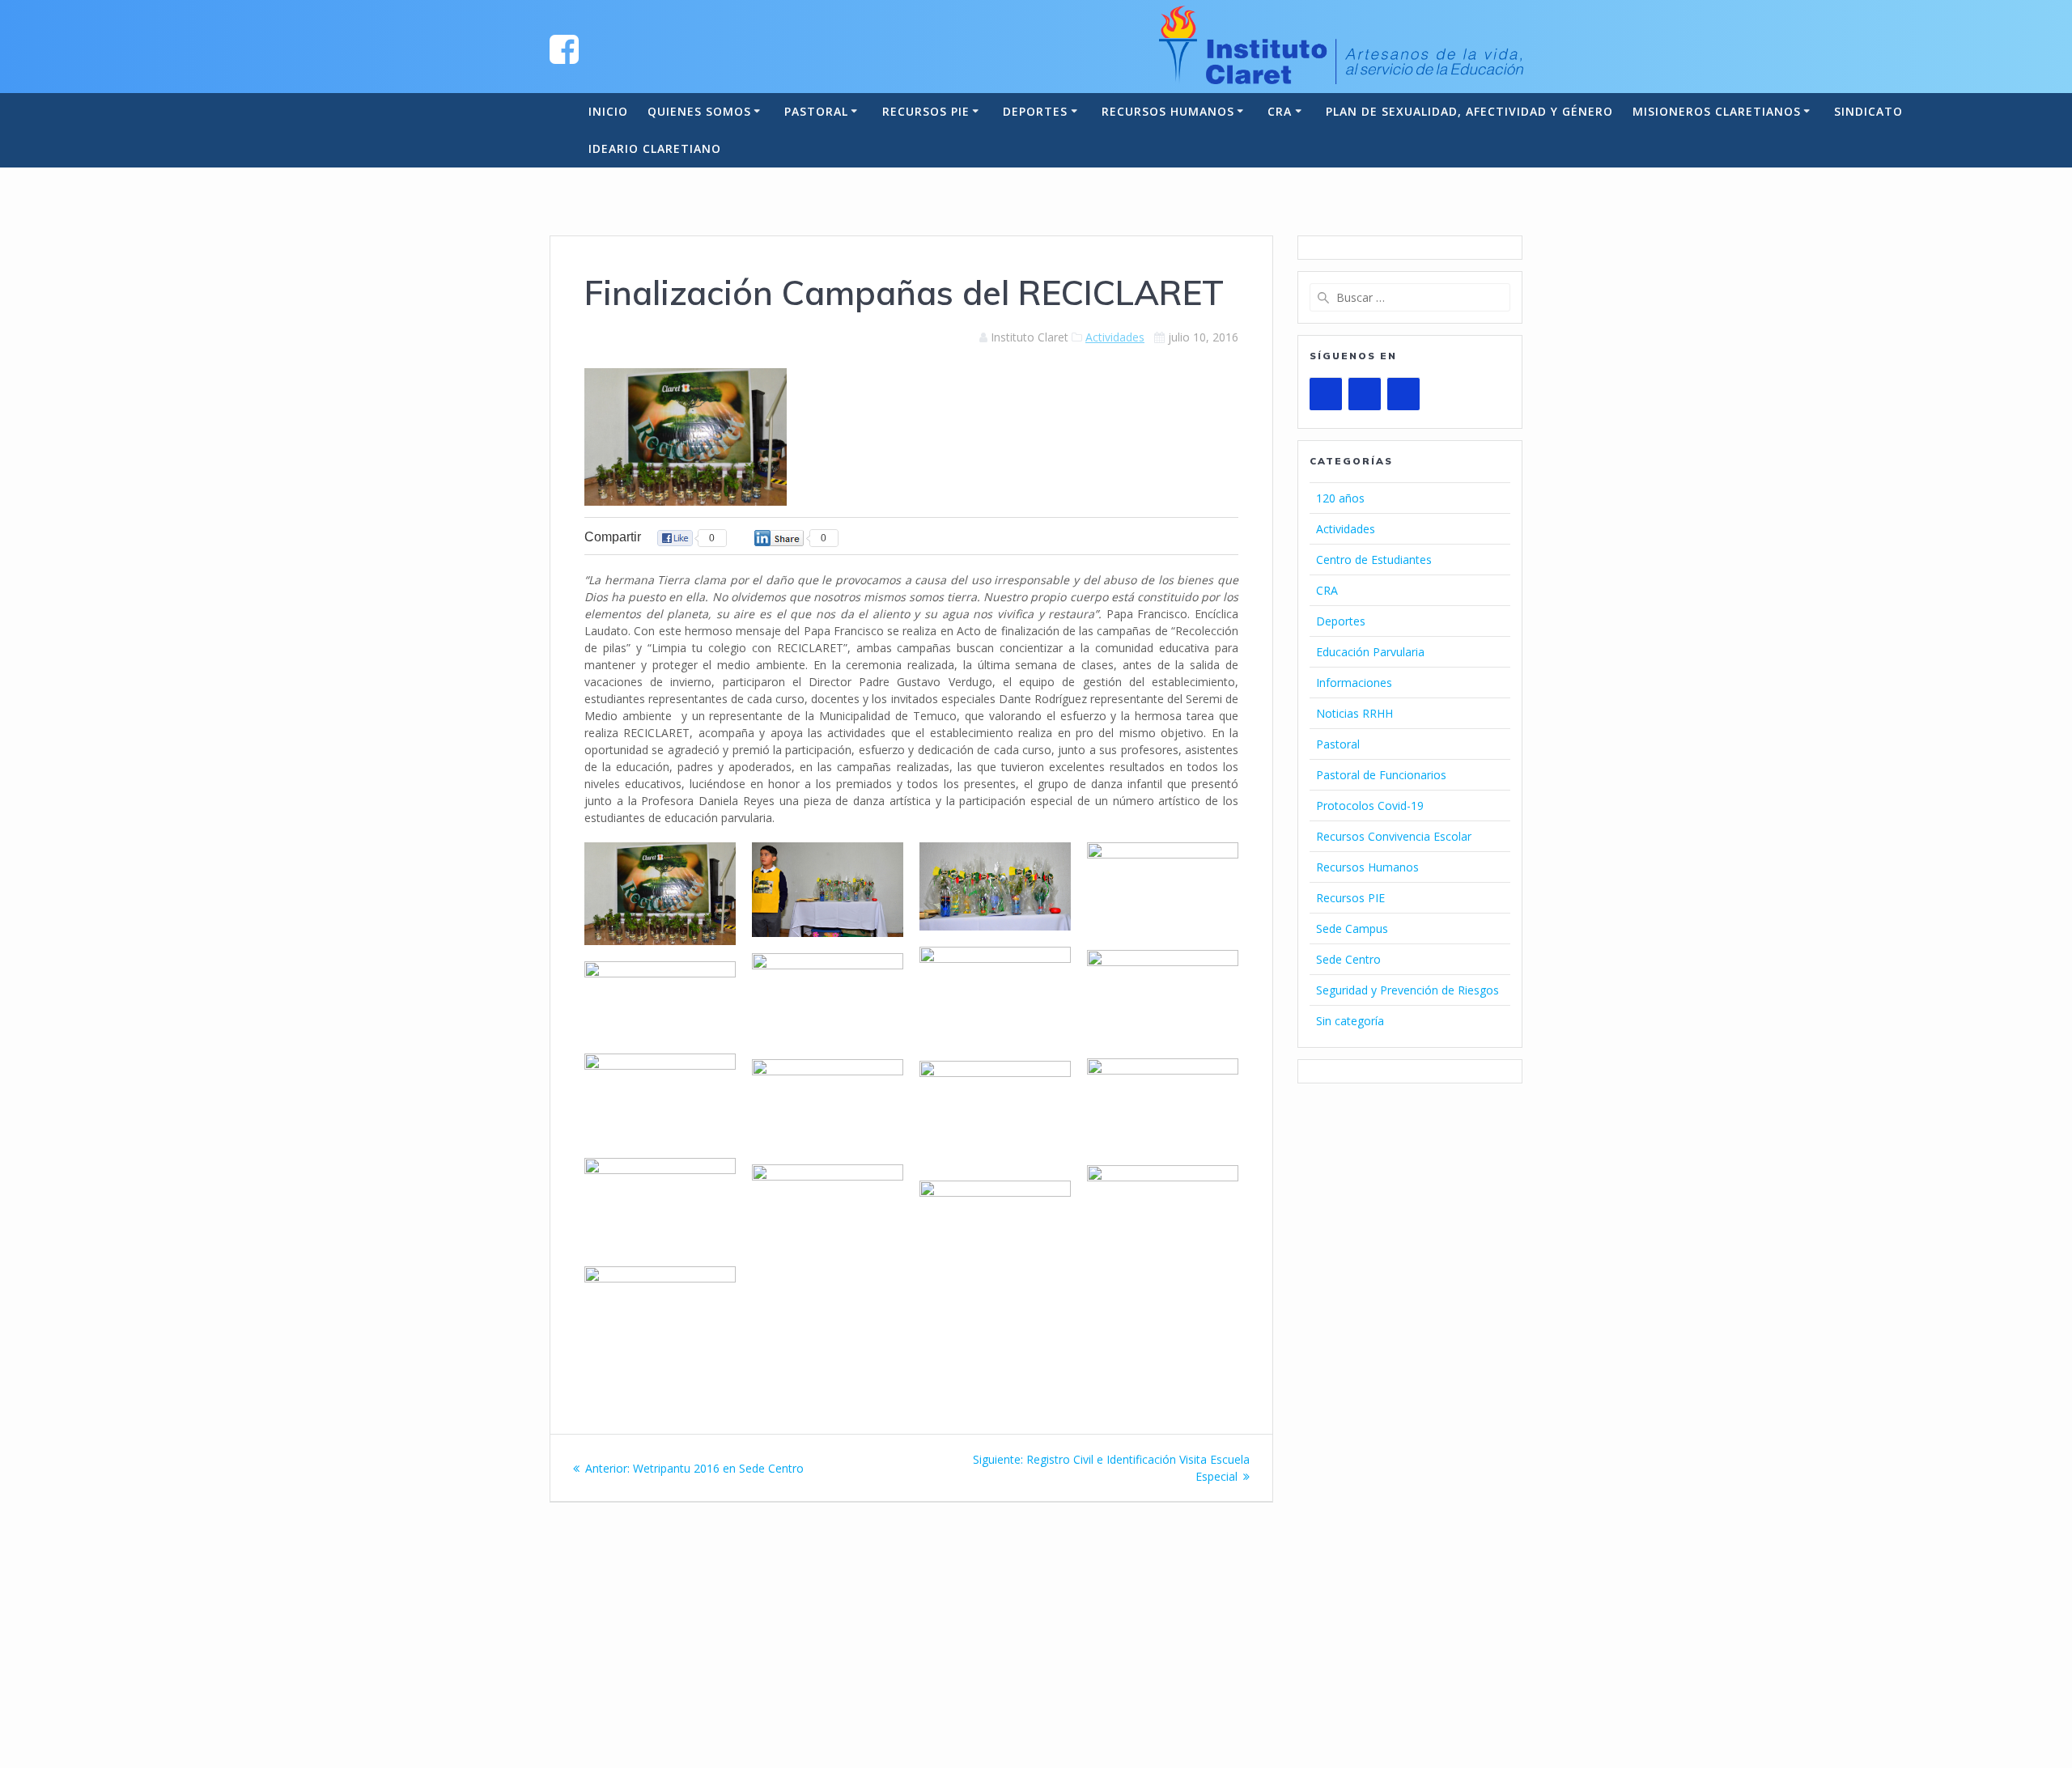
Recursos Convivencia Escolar (1394, 836)
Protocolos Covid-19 (1370, 806)
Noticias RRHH (1354, 713)
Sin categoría (1350, 1021)
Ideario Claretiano (655, 148)
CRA (1280, 111)
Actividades (1115, 337)
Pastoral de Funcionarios (1381, 775)
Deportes (1035, 111)
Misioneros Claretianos (1717, 111)
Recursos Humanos (1168, 111)
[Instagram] (1403, 394)
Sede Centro (1348, 959)
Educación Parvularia (1370, 652)
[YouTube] (1326, 394)
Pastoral (816, 111)
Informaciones (1354, 683)
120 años (1340, 498)
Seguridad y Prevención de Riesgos (1408, 990)
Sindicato (1868, 111)
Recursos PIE (926, 111)
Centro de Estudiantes (1374, 560)
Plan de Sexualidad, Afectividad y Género (1469, 111)
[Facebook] (1365, 394)
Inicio (608, 111)
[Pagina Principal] (564, 48)
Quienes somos (699, 111)
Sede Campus (1352, 929)
